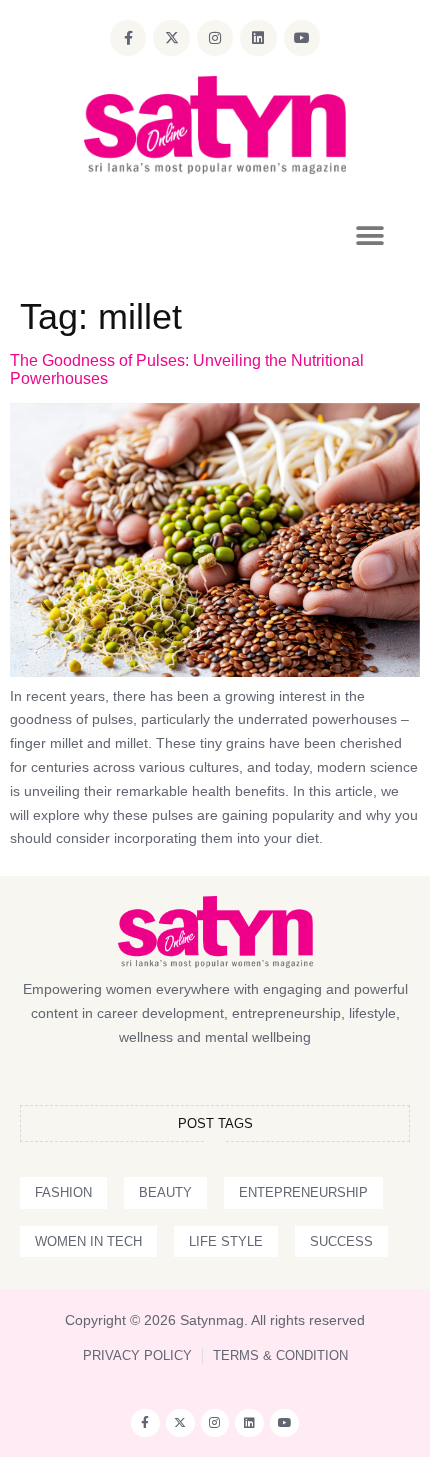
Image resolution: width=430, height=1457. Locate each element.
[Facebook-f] (128, 38)
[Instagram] (215, 38)
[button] (369, 236)
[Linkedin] (258, 38)
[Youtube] (302, 38)
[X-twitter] (171, 38)
